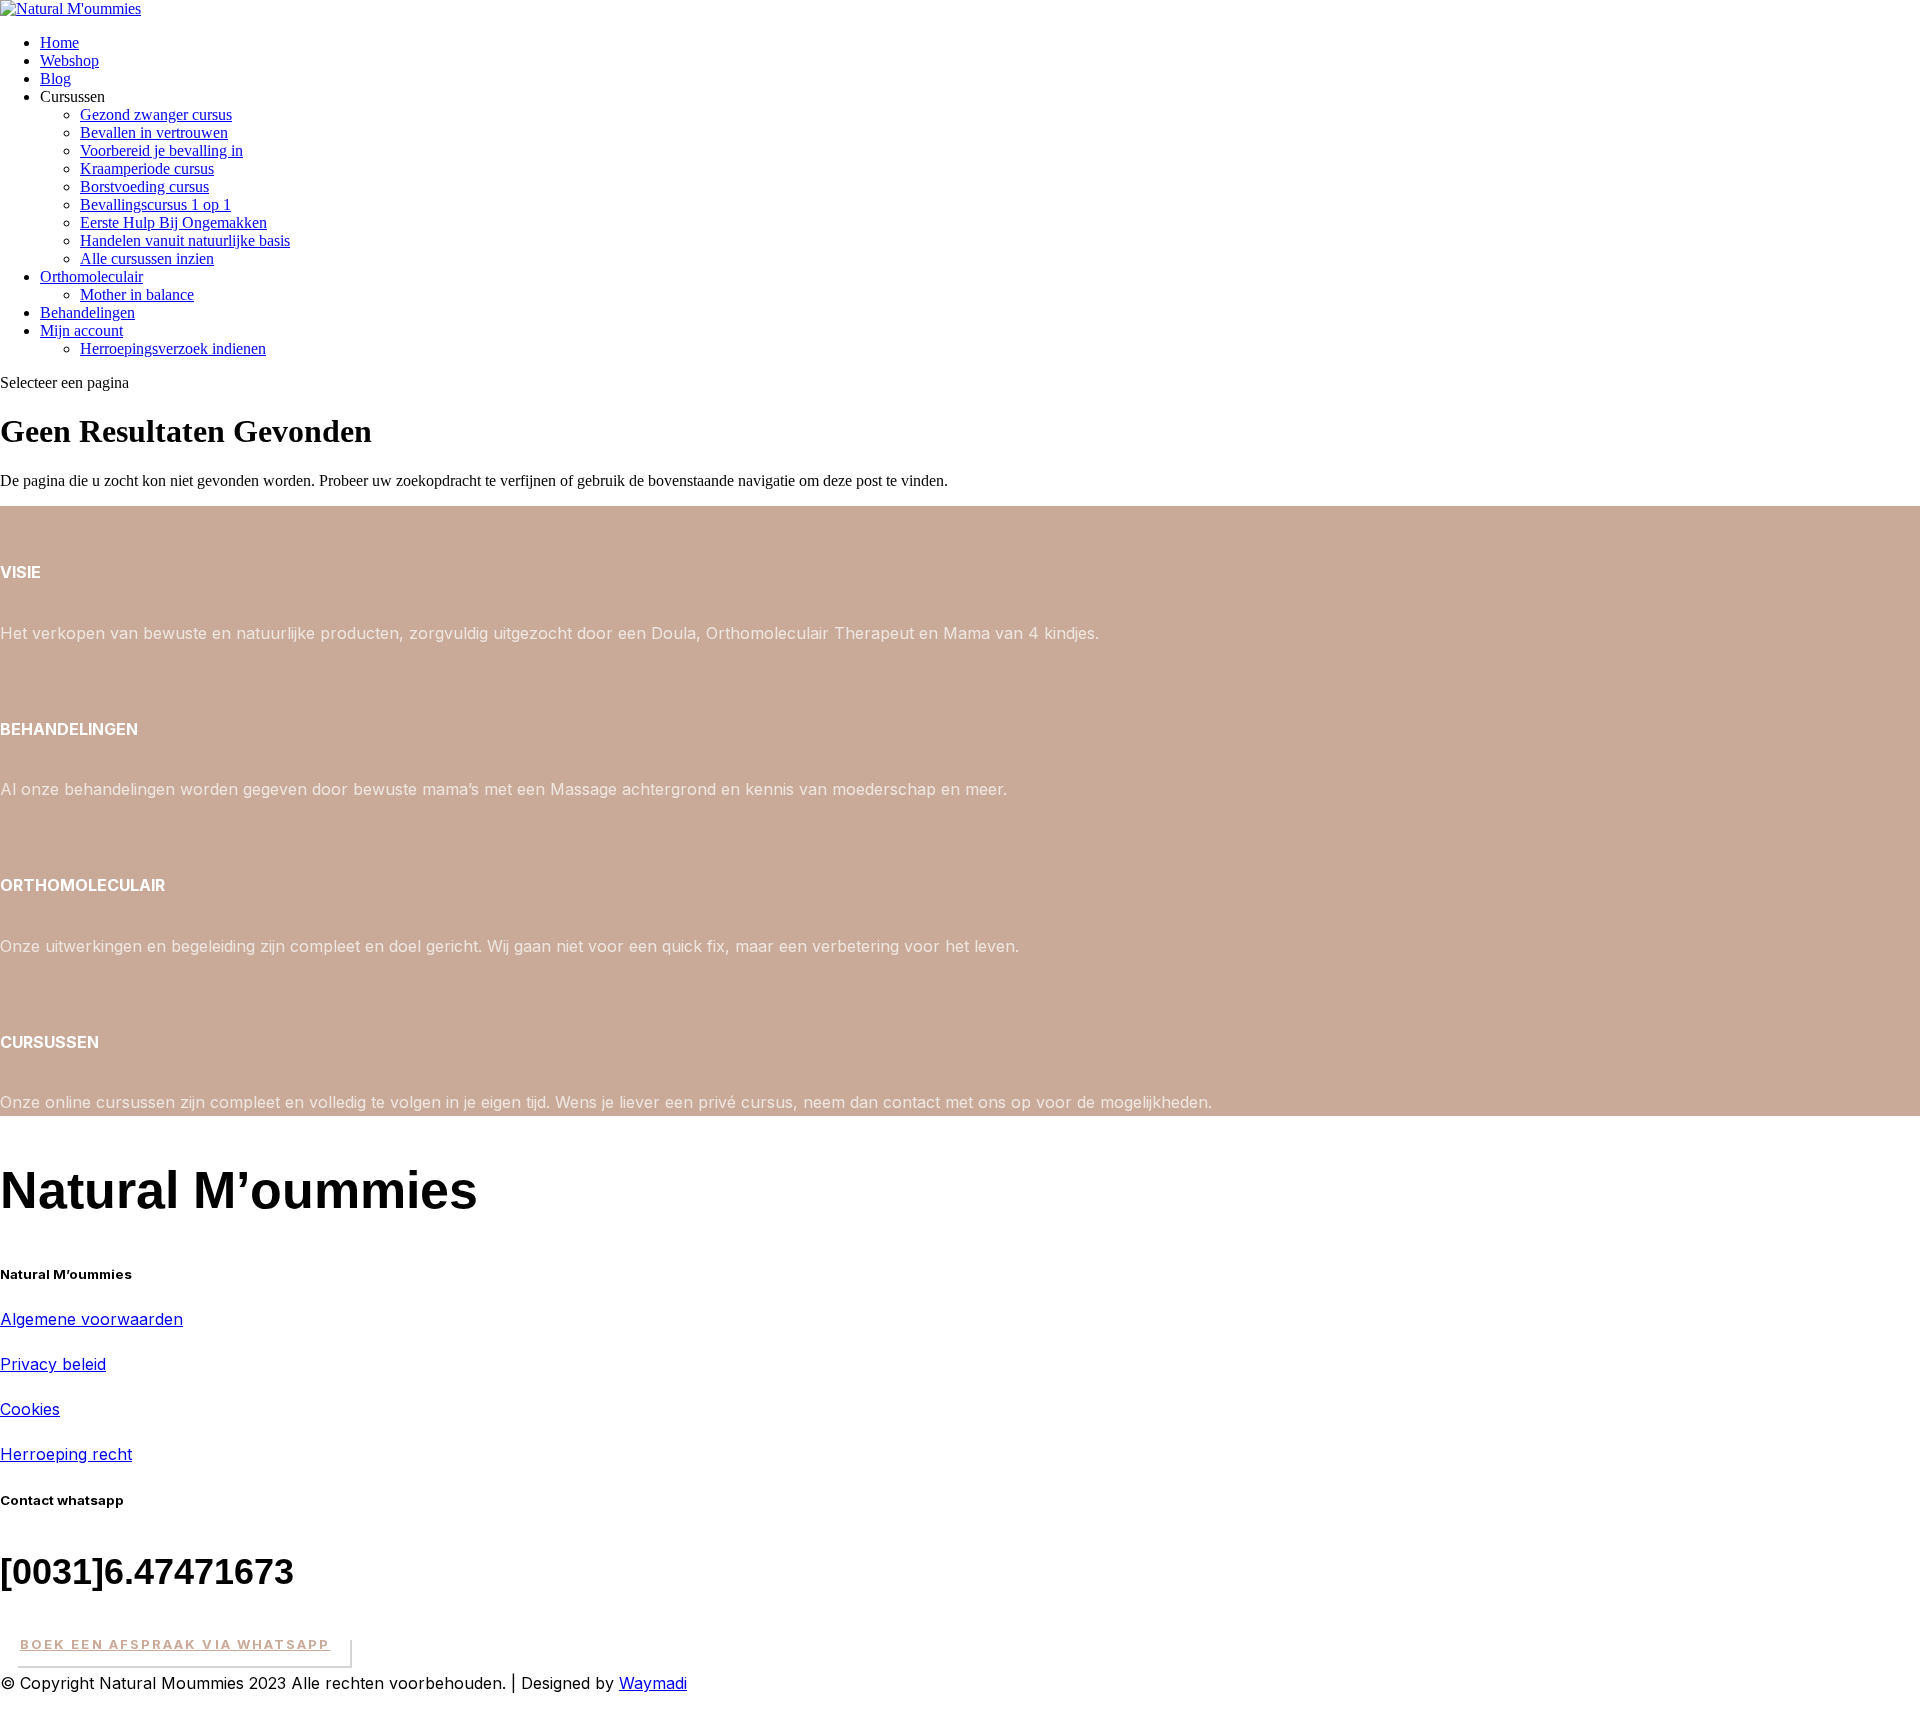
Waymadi (653, 1683)
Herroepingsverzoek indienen (173, 348)
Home (59, 42)
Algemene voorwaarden (91, 1319)
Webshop (69, 60)
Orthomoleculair (91, 276)
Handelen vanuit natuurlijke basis (185, 240)
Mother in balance (137, 294)
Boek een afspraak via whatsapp (175, 1644)
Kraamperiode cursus (147, 168)
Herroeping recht (66, 1454)
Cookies (30, 1409)
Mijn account (81, 330)
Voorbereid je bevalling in (161, 150)
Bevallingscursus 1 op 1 (155, 204)
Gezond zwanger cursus (156, 114)
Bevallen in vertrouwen (154, 132)
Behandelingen (87, 312)
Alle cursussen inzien (147, 258)
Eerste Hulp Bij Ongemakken (173, 222)
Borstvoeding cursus (144, 186)
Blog (55, 78)
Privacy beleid (53, 1364)
